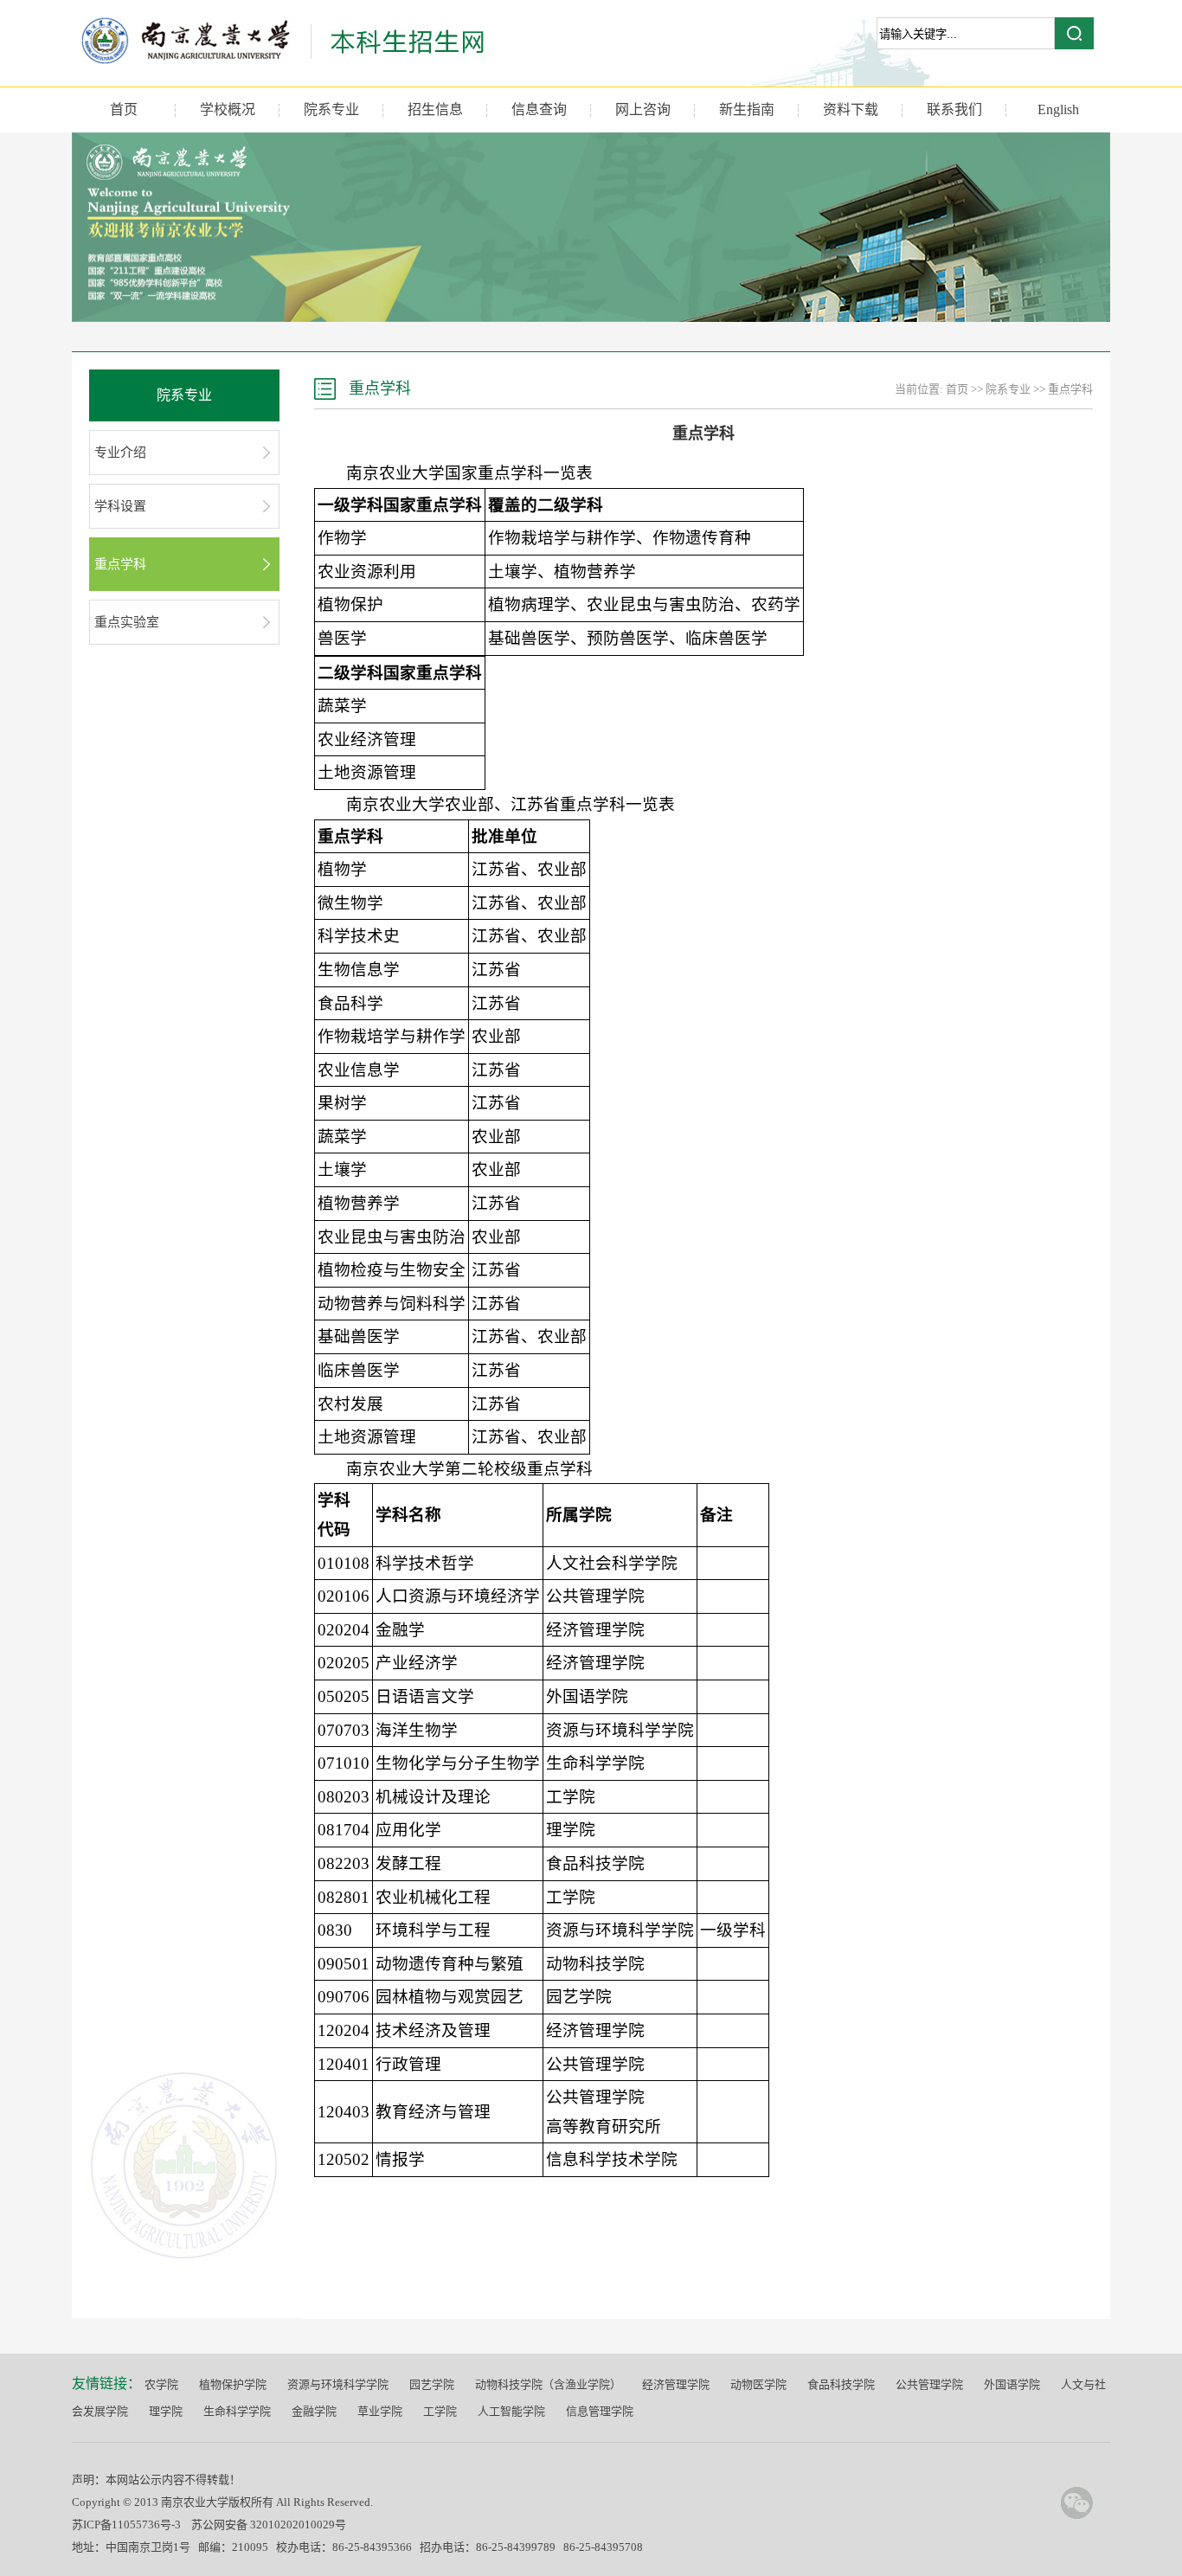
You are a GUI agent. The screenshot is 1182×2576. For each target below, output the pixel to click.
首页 (124, 109)
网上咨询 (643, 109)
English (1058, 109)
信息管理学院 (600, 2411)
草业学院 (380, 2411)
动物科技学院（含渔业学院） (548, 2384)
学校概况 (228, 109)
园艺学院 (432, 2384)
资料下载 (851, 109)
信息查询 (539, 109)
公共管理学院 (929, 2384)
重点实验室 (127, 622)
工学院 (440, 2411)
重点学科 (120, 564)
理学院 (166, 2411)
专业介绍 (120, 453)
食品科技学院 (841, 2384)
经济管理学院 (676, 2384)
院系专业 (331, 109)
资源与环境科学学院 (338, 2384)
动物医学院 (758, 2384)
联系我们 (954, 109)
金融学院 (314, 2411)
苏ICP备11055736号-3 (126, 2525)
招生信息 (435, 109)
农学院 (161, 2384)
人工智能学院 (511, 2411)
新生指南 (747, 109)
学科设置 (120, 506)
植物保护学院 (233, 2384)
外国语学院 (1012, 2384)
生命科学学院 (237, 2411)
